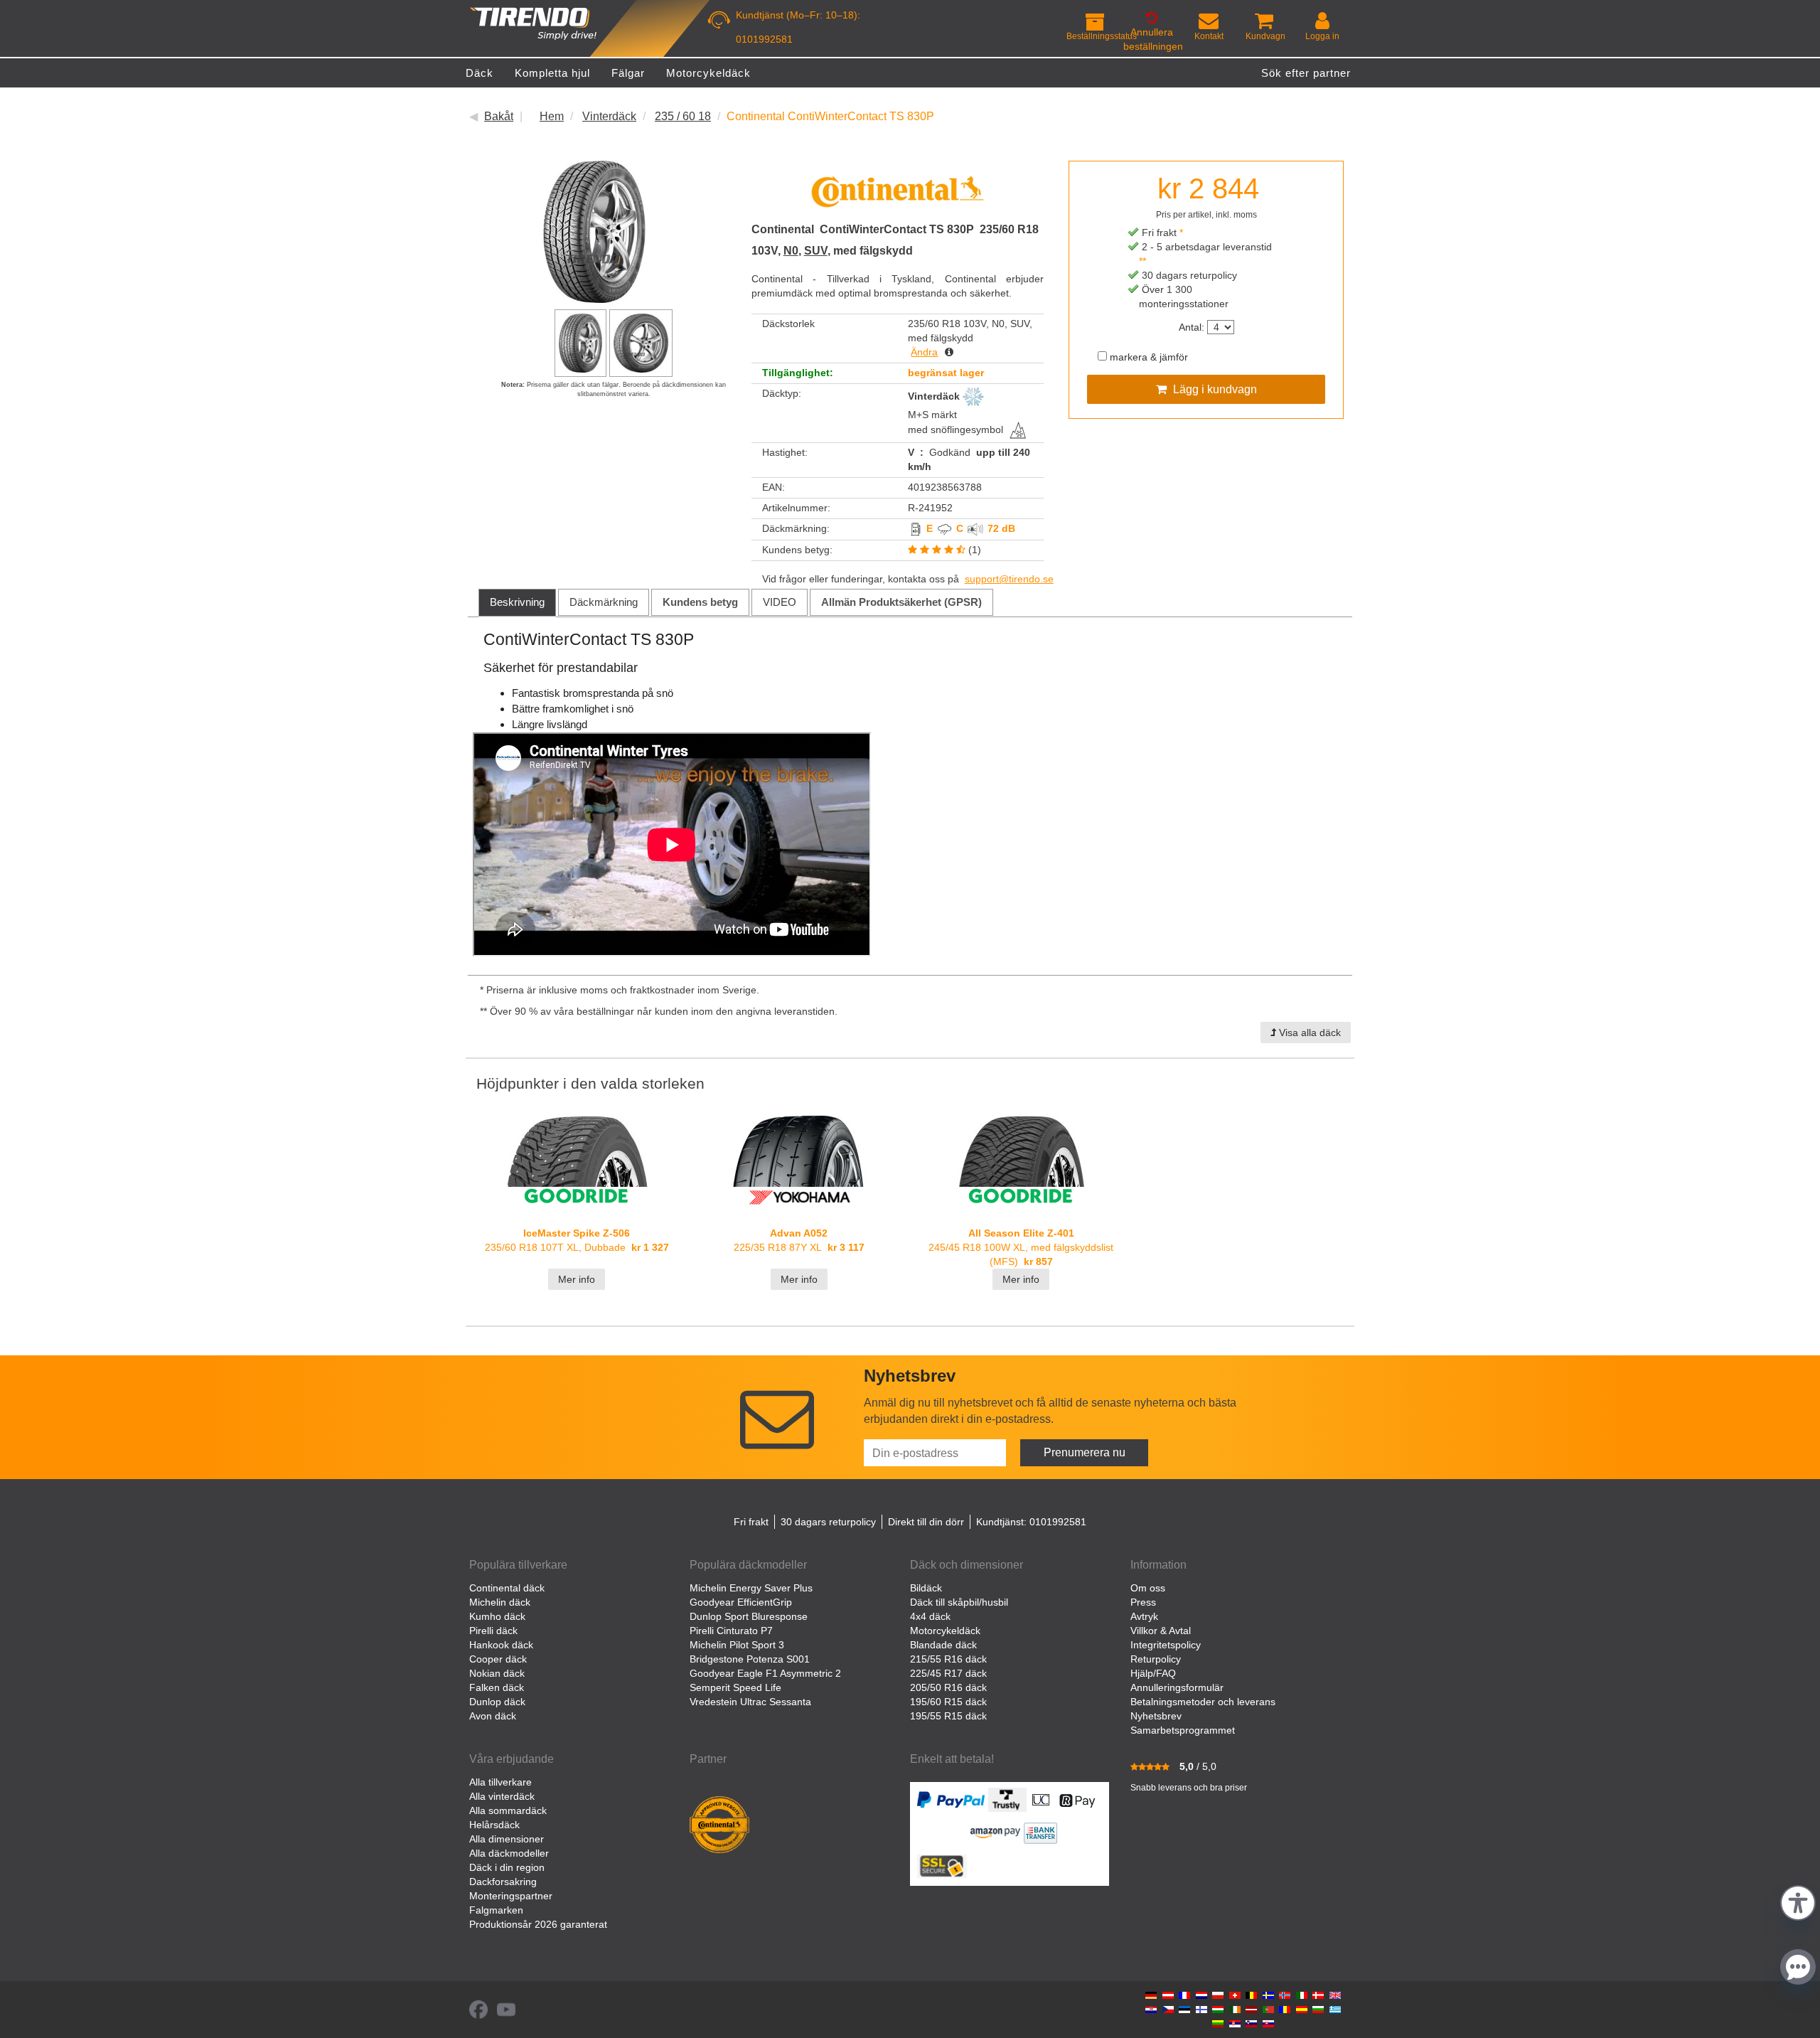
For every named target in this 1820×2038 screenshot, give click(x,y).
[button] (1798, 1901)
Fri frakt (751, 1522)
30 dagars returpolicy (828, 1522)
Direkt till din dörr (926, 1522)
